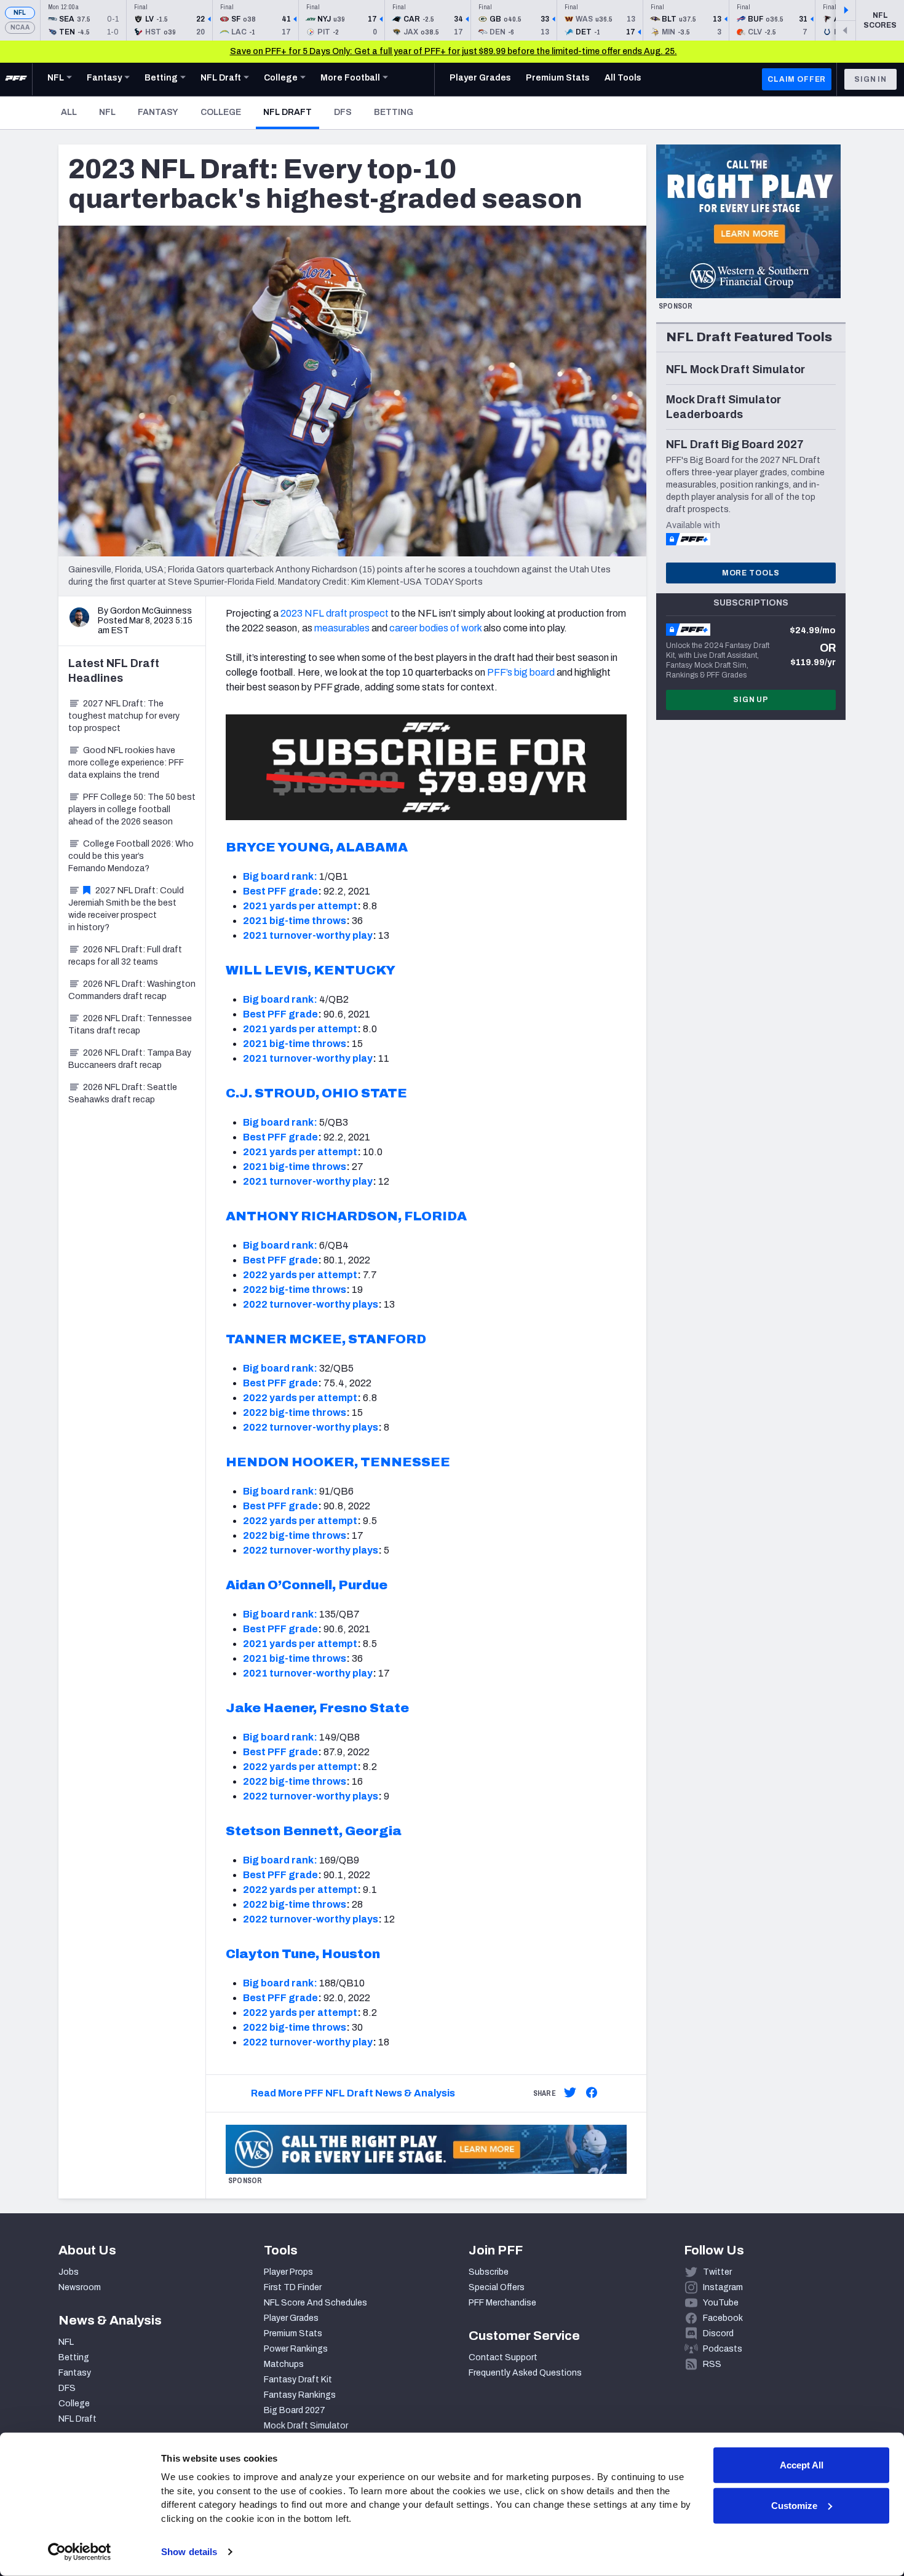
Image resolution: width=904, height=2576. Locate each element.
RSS (712, 2364)
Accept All (802, 2465)
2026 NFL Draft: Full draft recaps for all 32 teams (125, 956)
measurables (342, 628)
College (221, 112)
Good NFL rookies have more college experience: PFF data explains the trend (126, 763)
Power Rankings (296, 2349)
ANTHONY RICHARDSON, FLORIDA (346, 1216)
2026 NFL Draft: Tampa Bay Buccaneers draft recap (130, 1059)
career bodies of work (435, 628)
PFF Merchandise (502, 2303)
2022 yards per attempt (300, 1275)
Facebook (723, 2318)
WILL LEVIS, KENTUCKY (311, 970)
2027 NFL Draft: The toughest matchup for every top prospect (124, 716)
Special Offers (497, 2287)
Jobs (69, 2272)
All (69, 112)
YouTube (721, 2303)
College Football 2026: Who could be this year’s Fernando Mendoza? (131, 856)
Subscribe (489, 2272)
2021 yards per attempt (300, 906)
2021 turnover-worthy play (308, 935)
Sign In (870, 79)
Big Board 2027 (295, 2410)
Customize (794, 2505)
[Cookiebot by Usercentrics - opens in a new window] (80, 2552)
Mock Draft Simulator (306, 2426)
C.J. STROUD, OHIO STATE (316, 1093)
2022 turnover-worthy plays (311, 1304)
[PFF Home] (16, 79)
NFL (20, 13)
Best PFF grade (280, 891)
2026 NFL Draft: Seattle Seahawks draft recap (123, 1093)
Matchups (284, 2364)
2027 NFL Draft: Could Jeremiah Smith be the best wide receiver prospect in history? (126, 909)
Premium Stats (293, 2333)
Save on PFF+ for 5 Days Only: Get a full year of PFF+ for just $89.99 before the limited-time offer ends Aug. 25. (454, 51)
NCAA (20, 27)
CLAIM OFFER (797, 79)
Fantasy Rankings (300, 2395)
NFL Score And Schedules (315, 2303)
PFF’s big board (521, 672)
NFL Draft (291, 112)
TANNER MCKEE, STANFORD (326, 1339)
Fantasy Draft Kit (298, 2380)
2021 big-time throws (295, 921)
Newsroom (80, 2287)
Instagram (723, 2287)
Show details (189, 2552)
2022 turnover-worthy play (308, 2042)
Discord (718, 2333)
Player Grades (291, 2318)
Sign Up (751, 700)
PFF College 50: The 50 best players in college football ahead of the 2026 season (132, 809)
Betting (394, 112)
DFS (343, 112)
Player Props (288, 2272)
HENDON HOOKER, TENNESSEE (338, 1462)
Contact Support (503, 2357)
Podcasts (723, 2349)
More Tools (751, 573)
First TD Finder (293, 2287)
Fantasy (158, 112)
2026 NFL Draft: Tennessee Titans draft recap (130, 1025)
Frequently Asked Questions (525, 2373)
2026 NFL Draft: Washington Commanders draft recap (132, 990)
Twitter (717, 2272)
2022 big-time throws (295, 1290)
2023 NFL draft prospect (335, 613)
